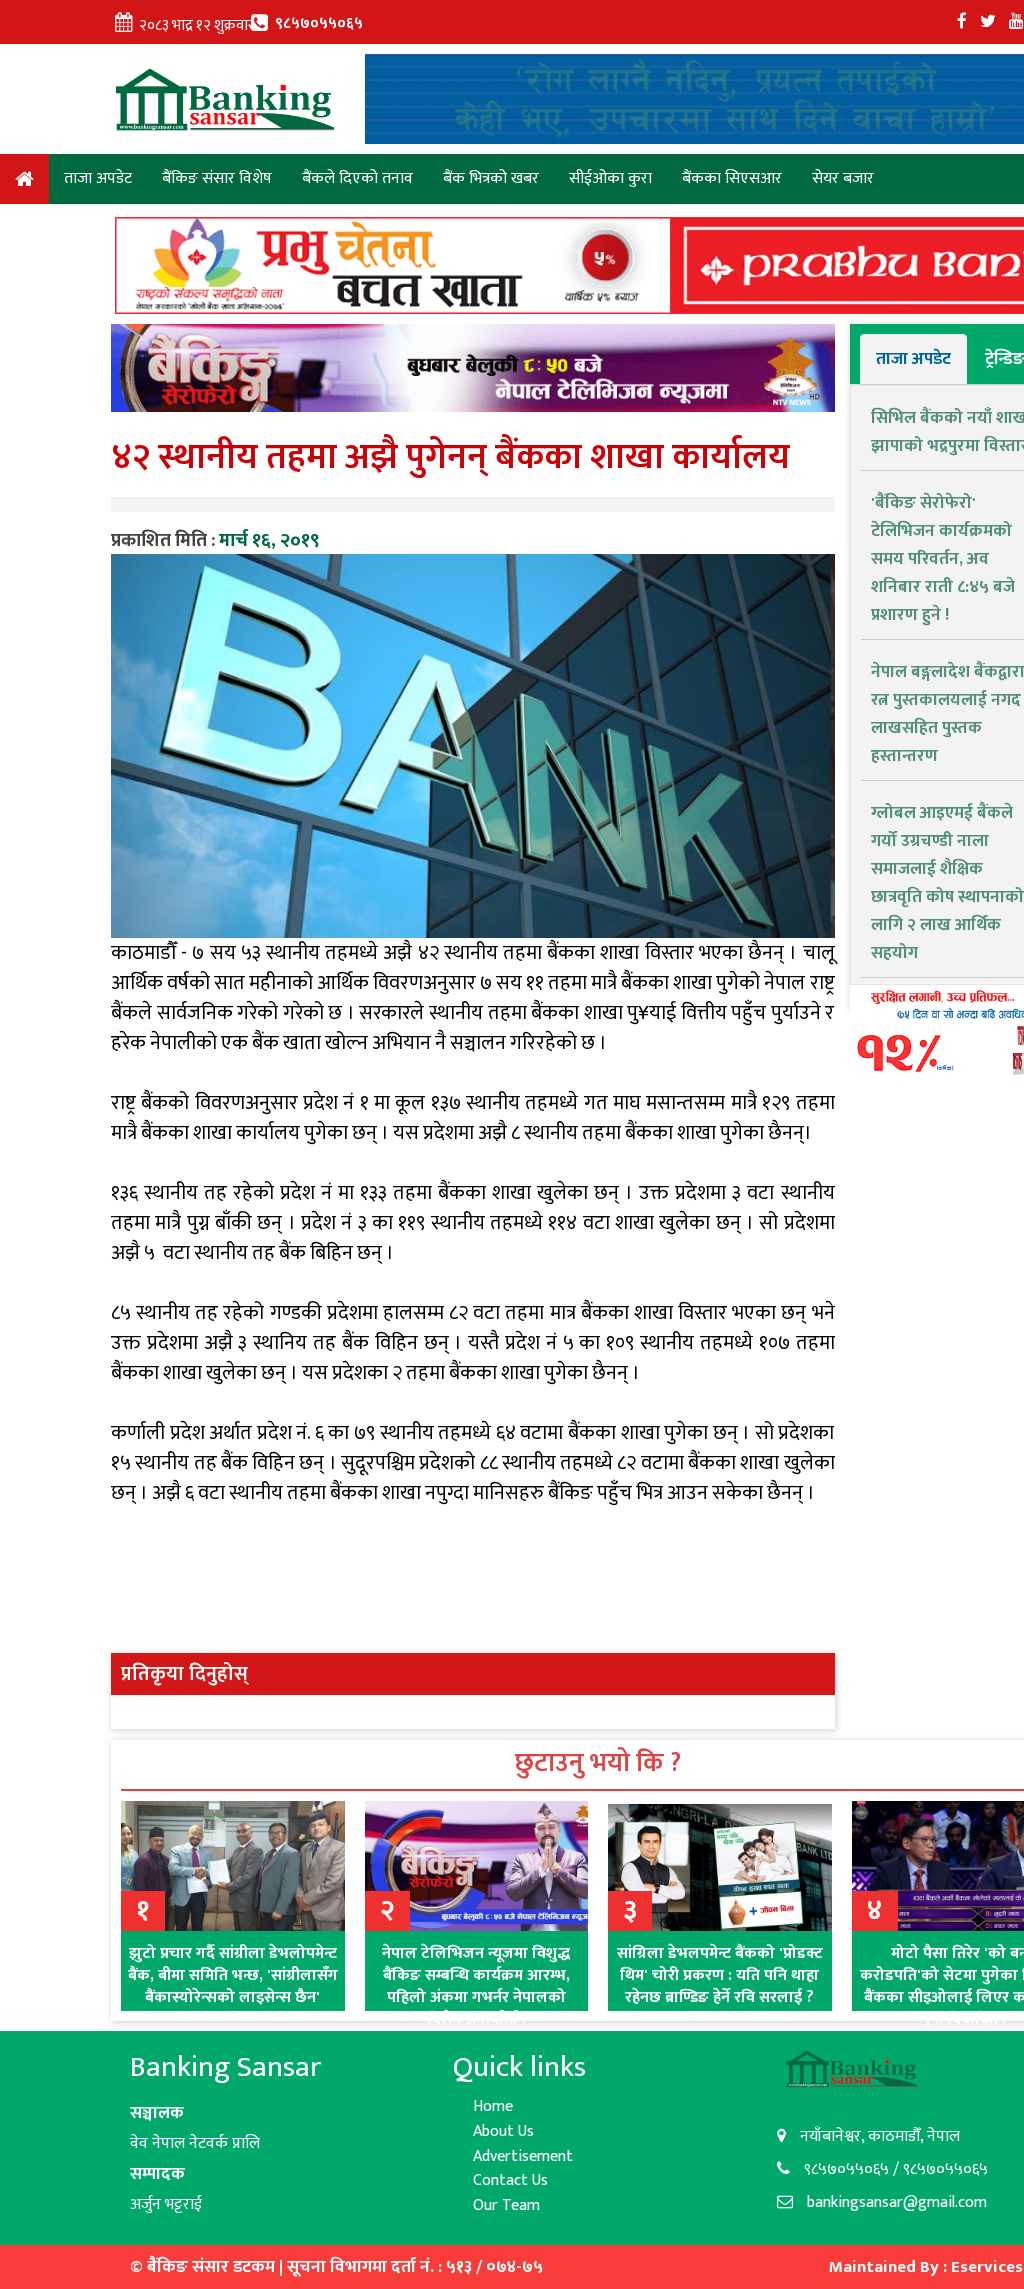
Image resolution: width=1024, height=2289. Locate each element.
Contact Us (510, 2180)
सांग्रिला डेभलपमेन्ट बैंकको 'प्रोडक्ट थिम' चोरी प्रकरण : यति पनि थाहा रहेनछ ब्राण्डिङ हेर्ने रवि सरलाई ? (720, 1975)
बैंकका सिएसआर (732, 178)
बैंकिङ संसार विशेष (217, 178)
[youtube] (1016, 22)
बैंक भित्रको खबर (491, 178)
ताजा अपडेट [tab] (913, 359)
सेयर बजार (843, 178)
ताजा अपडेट (98, 178)
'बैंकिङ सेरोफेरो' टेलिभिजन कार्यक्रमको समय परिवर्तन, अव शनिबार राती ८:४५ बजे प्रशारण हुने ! (943, 559)
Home (24, 182)
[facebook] (962, 22)
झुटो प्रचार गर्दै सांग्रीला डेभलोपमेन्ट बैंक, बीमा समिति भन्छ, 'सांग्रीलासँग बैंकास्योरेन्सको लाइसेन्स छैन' (233, 1975)
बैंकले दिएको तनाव (357, 178)
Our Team (506, 2205)
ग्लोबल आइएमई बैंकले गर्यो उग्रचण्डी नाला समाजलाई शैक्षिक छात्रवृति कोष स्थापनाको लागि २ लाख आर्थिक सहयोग (947, 883)
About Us (503, 2131)
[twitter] (988, 22)
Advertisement (523, 2156)
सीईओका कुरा (610, 178)
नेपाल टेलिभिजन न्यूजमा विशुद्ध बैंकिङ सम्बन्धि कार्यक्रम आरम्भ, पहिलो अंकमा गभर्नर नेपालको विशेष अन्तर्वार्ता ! (476, 1986)
